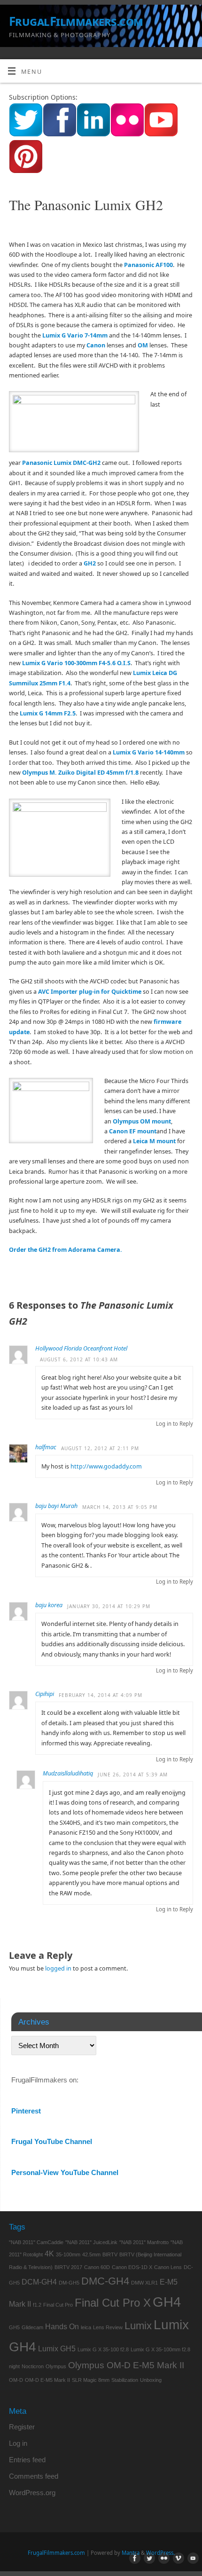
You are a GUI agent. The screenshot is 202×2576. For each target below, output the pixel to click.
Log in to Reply (175, 1424)
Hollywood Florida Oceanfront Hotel (81, 1348)
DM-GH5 (69, 2283)
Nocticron (33, 2366)
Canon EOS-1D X (132, 2267)
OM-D (16, 2380)
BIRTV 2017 (68, 2267)
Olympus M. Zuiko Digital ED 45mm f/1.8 (80, 773)
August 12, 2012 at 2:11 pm (100, 1448)
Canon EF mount (133, 1131)
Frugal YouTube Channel (52, 2141)
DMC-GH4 (105, 2281)
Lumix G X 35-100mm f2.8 (160, 2349)
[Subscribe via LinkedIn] (93, 135)
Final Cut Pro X (113, 2303)
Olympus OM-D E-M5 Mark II (126, 2365)
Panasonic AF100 (148, 265)
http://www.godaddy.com (106, 1466)
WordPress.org (32, 2493)
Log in (18, 2443)
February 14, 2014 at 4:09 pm (101, 1695)
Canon (96, 345)
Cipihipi (45, 1694)
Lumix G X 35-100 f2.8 (103, 2349)
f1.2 (37, 2305)
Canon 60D (97, 2267)
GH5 (14, 2327)
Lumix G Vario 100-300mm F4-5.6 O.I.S (76, 663)
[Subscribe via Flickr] (127, 135)
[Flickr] (162, 2559)
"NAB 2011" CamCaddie (36, 2242)
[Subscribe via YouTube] (161, 135)
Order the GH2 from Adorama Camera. (66, 1250)
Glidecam (32, 2327)
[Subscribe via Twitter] (26, 135)
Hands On (62, 2327)
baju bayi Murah (56, 1506)
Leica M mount (154, 1141)
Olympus (56, 2366)
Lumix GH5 (57, 2349)
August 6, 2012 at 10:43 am (79, 1359)
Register (22, 2427)
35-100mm (68, 2254)
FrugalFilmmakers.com (76, 21)
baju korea (49, 1605)
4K (49, 2254)
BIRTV (110, 2254)
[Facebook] (133, 2559)
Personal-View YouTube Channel (65, 2172)
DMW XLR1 (144, 2283)
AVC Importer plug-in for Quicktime (90, 992)
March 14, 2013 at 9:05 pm (120, 1507)
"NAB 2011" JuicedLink (91, 2242)
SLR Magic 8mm (91, 2380)
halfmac (46, 1447)
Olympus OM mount (142, 1121)
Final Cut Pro (58, 2305)
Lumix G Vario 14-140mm (149, 752)
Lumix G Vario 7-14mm (75, 335)
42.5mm (91, 2254)
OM (143, 345)
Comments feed (34, 2476)
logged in (58, 1968)
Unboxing (151, 2380)
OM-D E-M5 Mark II (47, 2380)
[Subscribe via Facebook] (60, 135)
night (14, 2366)
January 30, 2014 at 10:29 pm (109, 1606)
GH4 (167, 2302)
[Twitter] (148, 2559)
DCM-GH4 (39, 2282)
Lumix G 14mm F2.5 (48, 713)
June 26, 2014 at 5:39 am (133, 1775)
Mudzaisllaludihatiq (68, 1773)
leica (86, 2327)
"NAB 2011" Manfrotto (144, 2242)
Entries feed (27, 2460)
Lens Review (108, 2327)
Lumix (138, 2326)
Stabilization (125, 2380)
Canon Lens (168, 2267)
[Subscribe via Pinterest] (26, 171)
